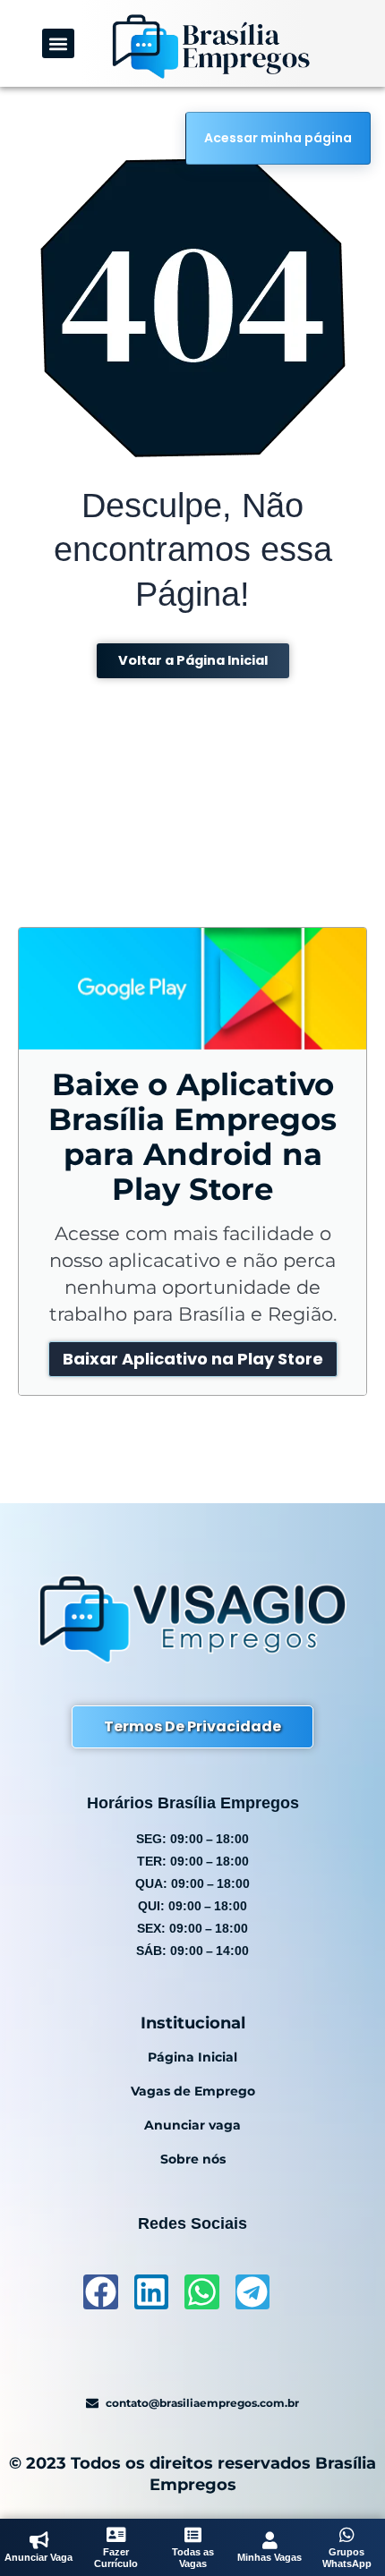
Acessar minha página (278, 138)
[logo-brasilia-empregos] (210, 46)
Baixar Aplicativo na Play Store (193, 1359)
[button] (59, 43)
